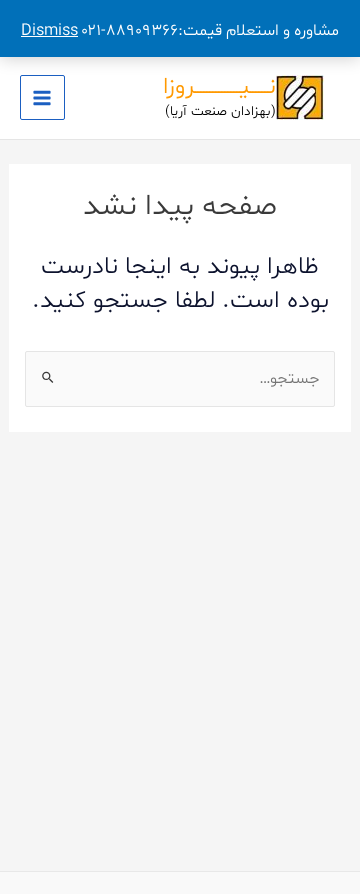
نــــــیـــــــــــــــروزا (219, 87)
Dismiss (49, 31)
